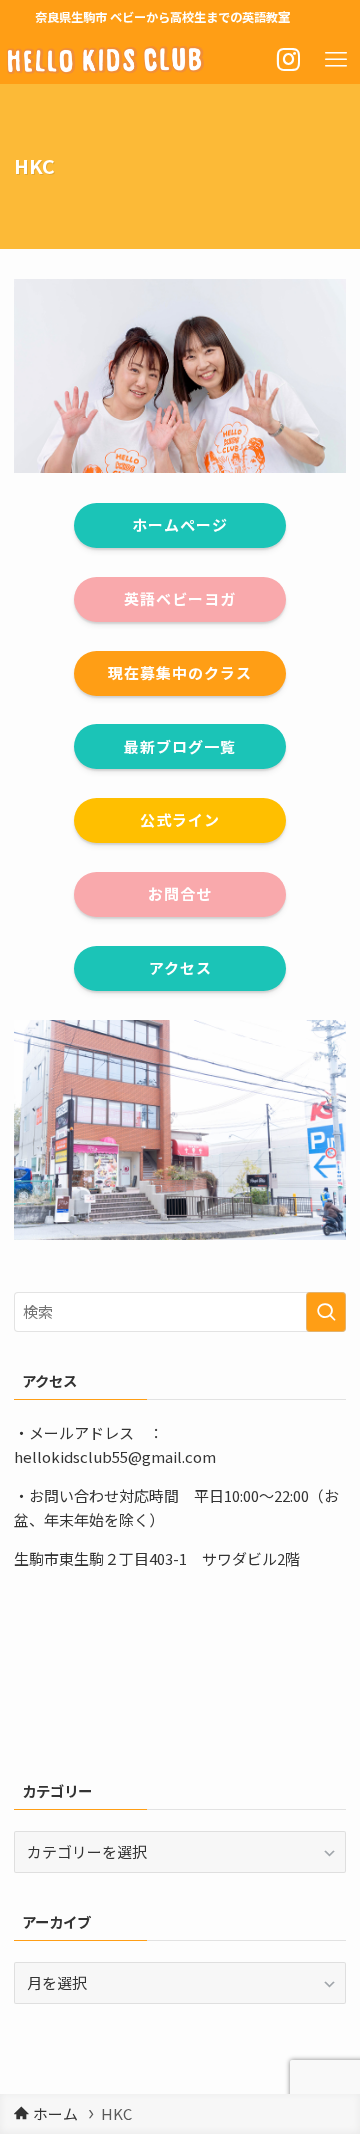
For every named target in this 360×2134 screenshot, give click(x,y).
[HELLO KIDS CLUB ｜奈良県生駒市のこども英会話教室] (105, 60)
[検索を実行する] (326, 1312)
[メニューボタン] (336, 60)
